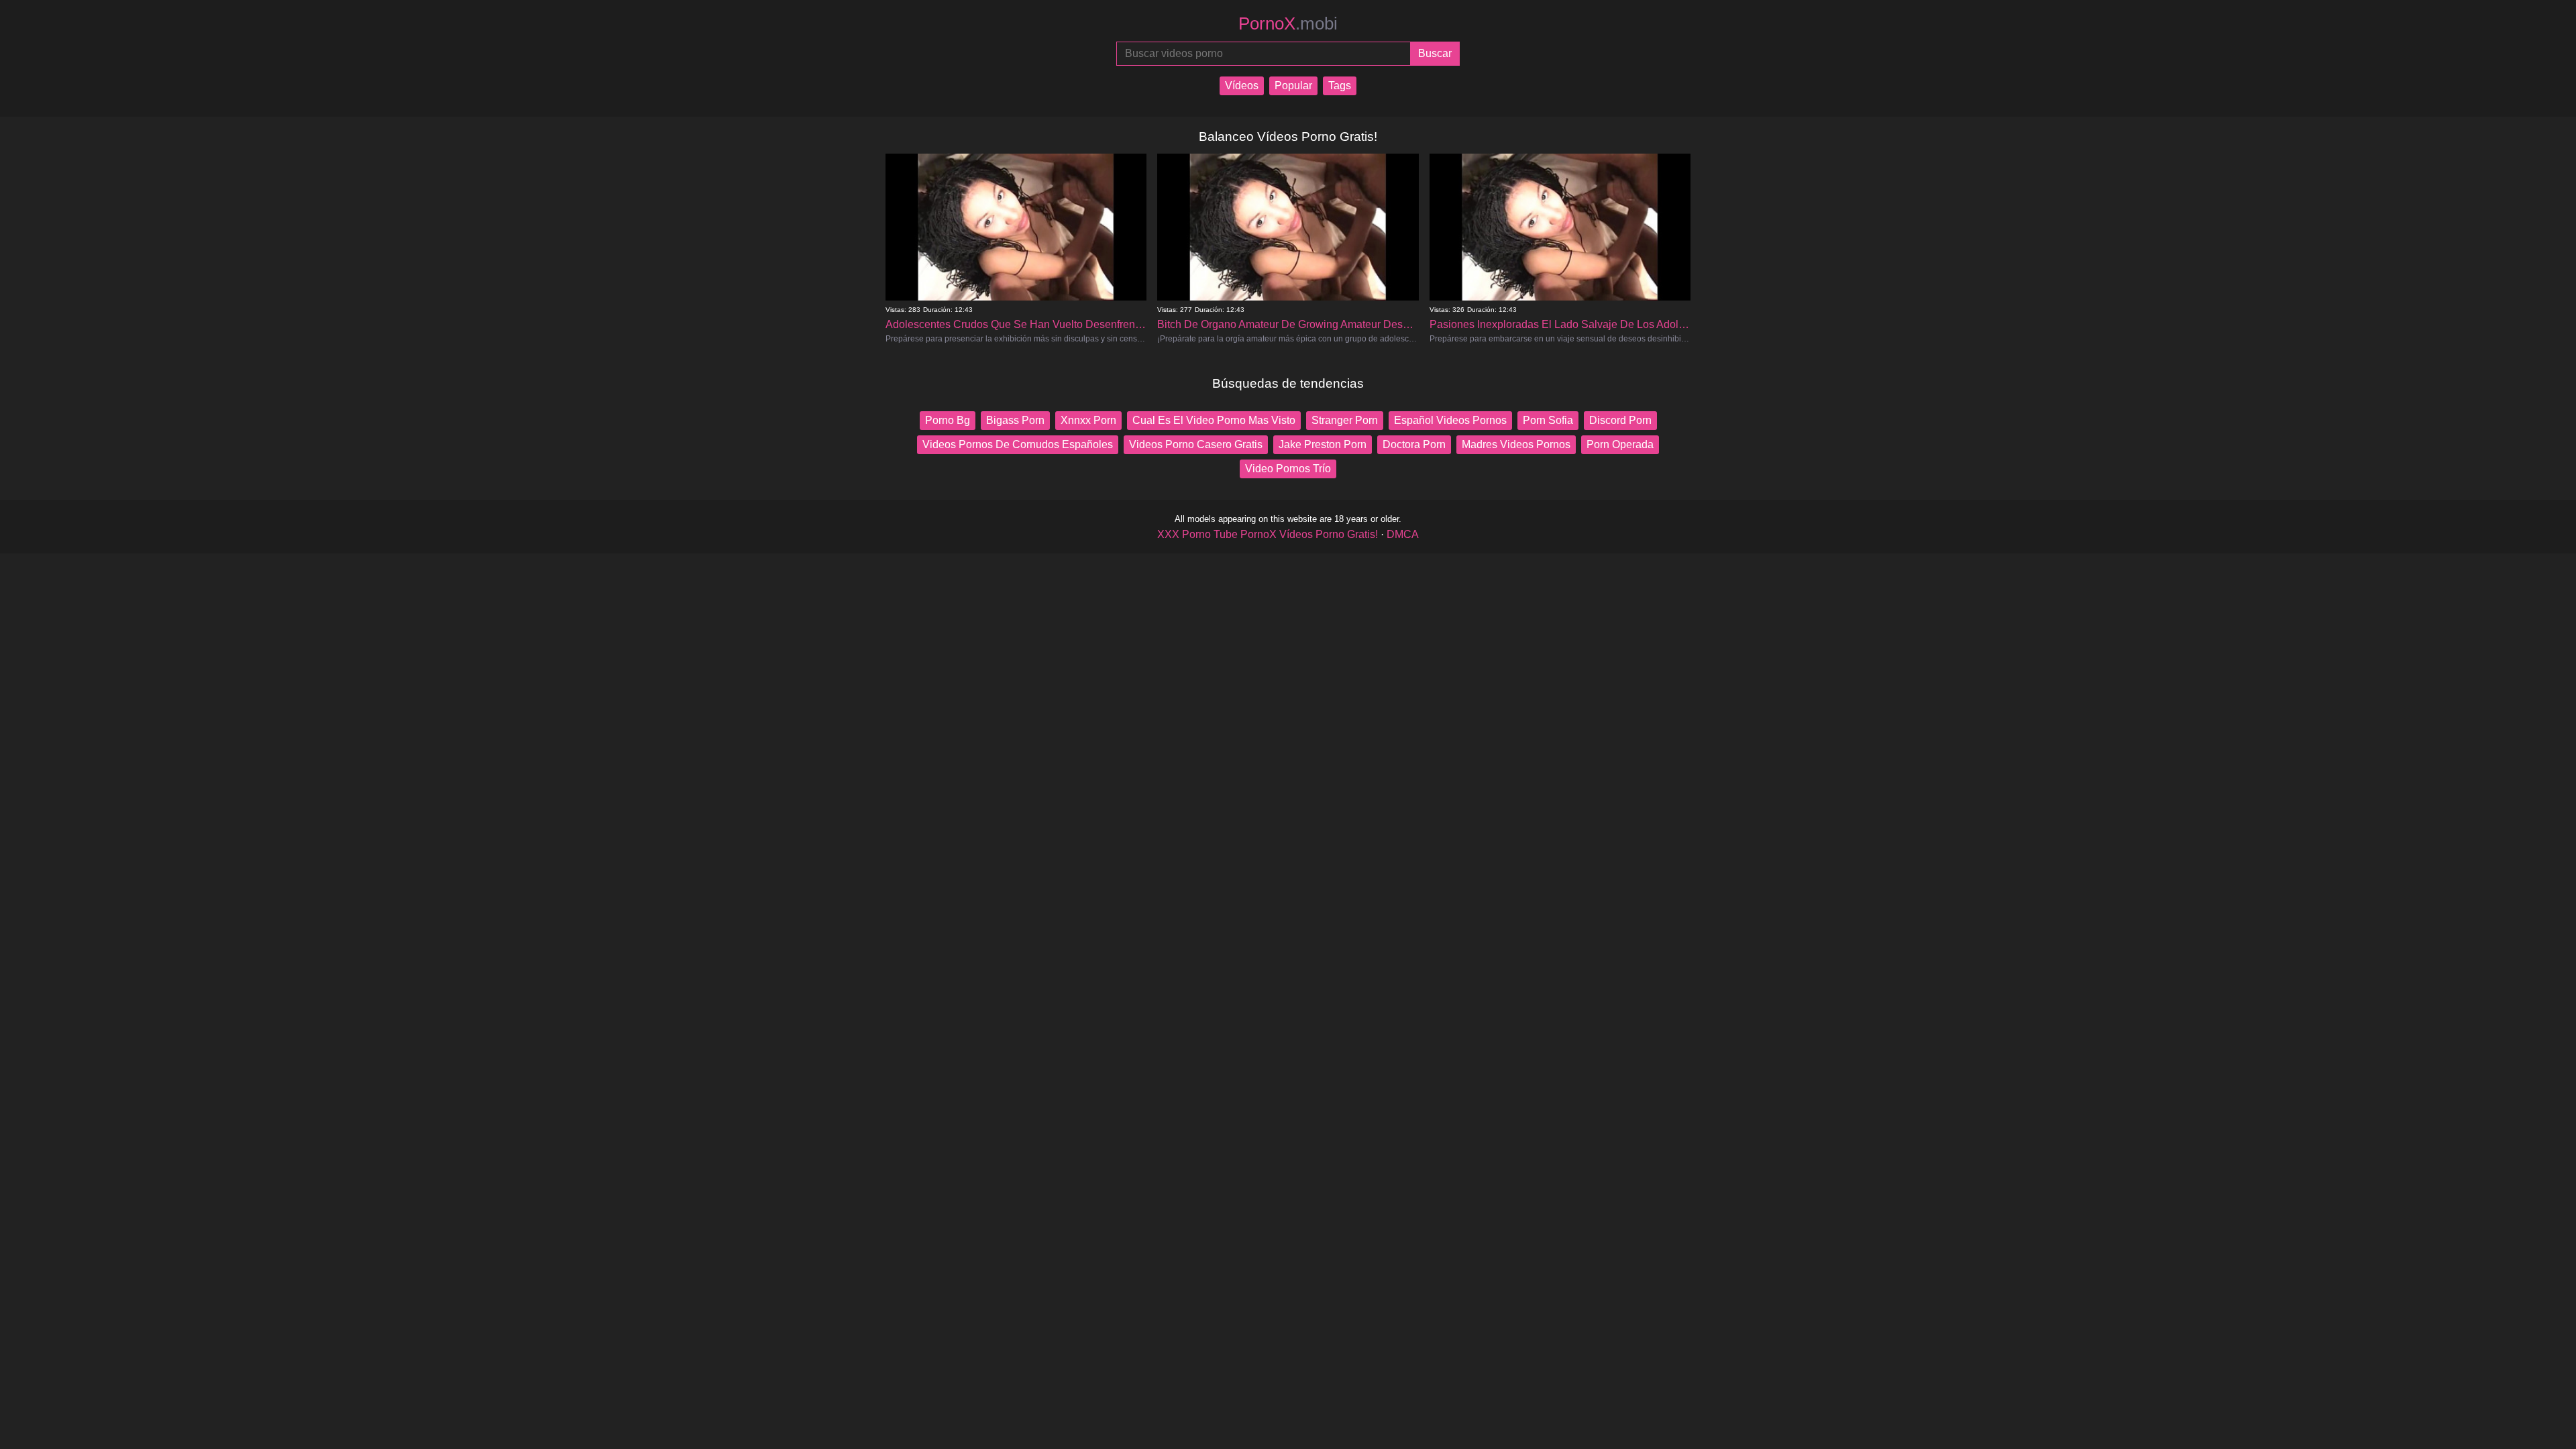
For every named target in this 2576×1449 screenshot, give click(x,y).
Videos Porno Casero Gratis (1196, 444)
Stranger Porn (1345, 420)
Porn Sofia (1548, 420)
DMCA (1403, 534)
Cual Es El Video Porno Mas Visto (1214, 420)
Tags (1340, 86)
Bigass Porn (1015, 420)
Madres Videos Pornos (1516, 444)
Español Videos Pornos (1450, 420)
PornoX (1288, 23)
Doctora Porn (1414, 444)
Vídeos (1242, 86)
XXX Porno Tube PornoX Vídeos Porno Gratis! (1268, 534)
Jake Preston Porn (1323, 444)
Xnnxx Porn (1088, 420)
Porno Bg (948, 420)
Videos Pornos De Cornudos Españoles (1018, 444)
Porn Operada (1620, 444)
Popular (1293, 86)
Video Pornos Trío (1288, 469)
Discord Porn (1620, 420)
